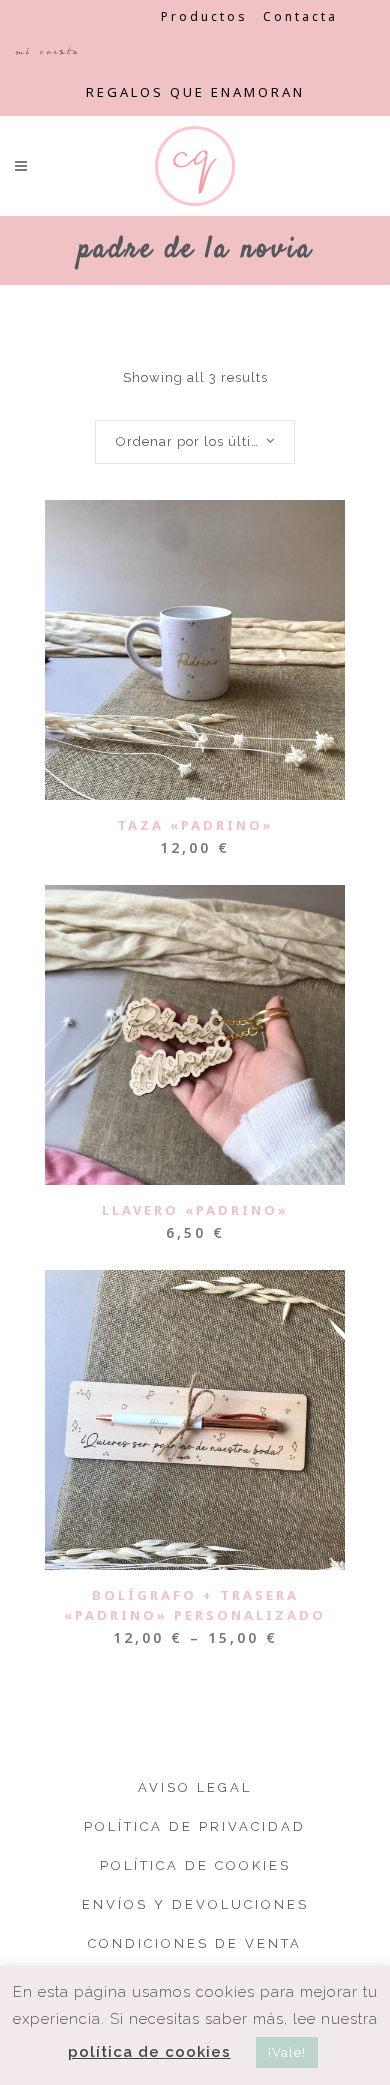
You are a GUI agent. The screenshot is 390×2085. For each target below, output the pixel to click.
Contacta (300, 16)
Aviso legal (195, 1787)
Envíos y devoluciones (195, 1904)
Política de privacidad (195, 1826)
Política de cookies (195, 1865)
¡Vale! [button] (287, 2052)
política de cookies (149, 2052)
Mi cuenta (47, 51)
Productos (204, 16)
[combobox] (195, 442)
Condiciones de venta (195, 1943)
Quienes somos (80, 16)
